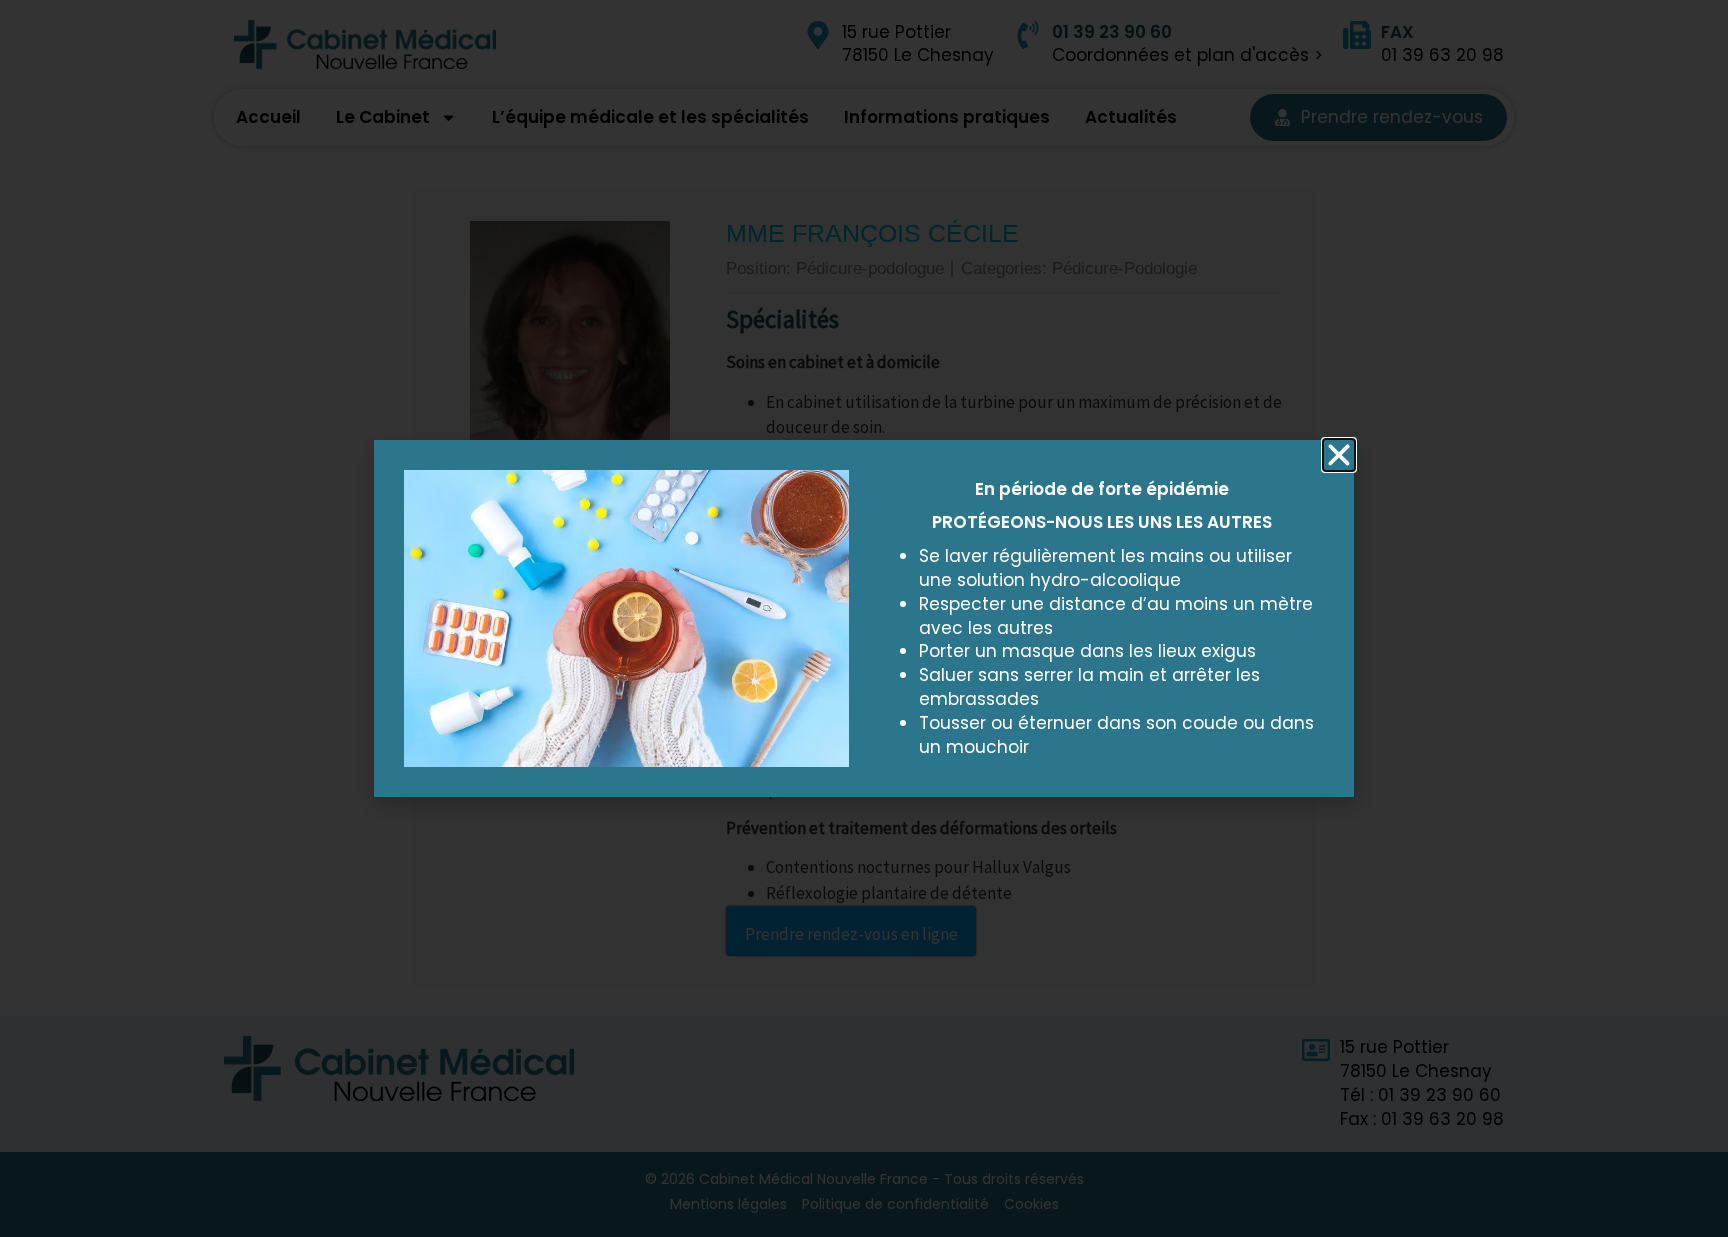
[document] (864, 618)
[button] (1339, 455)
